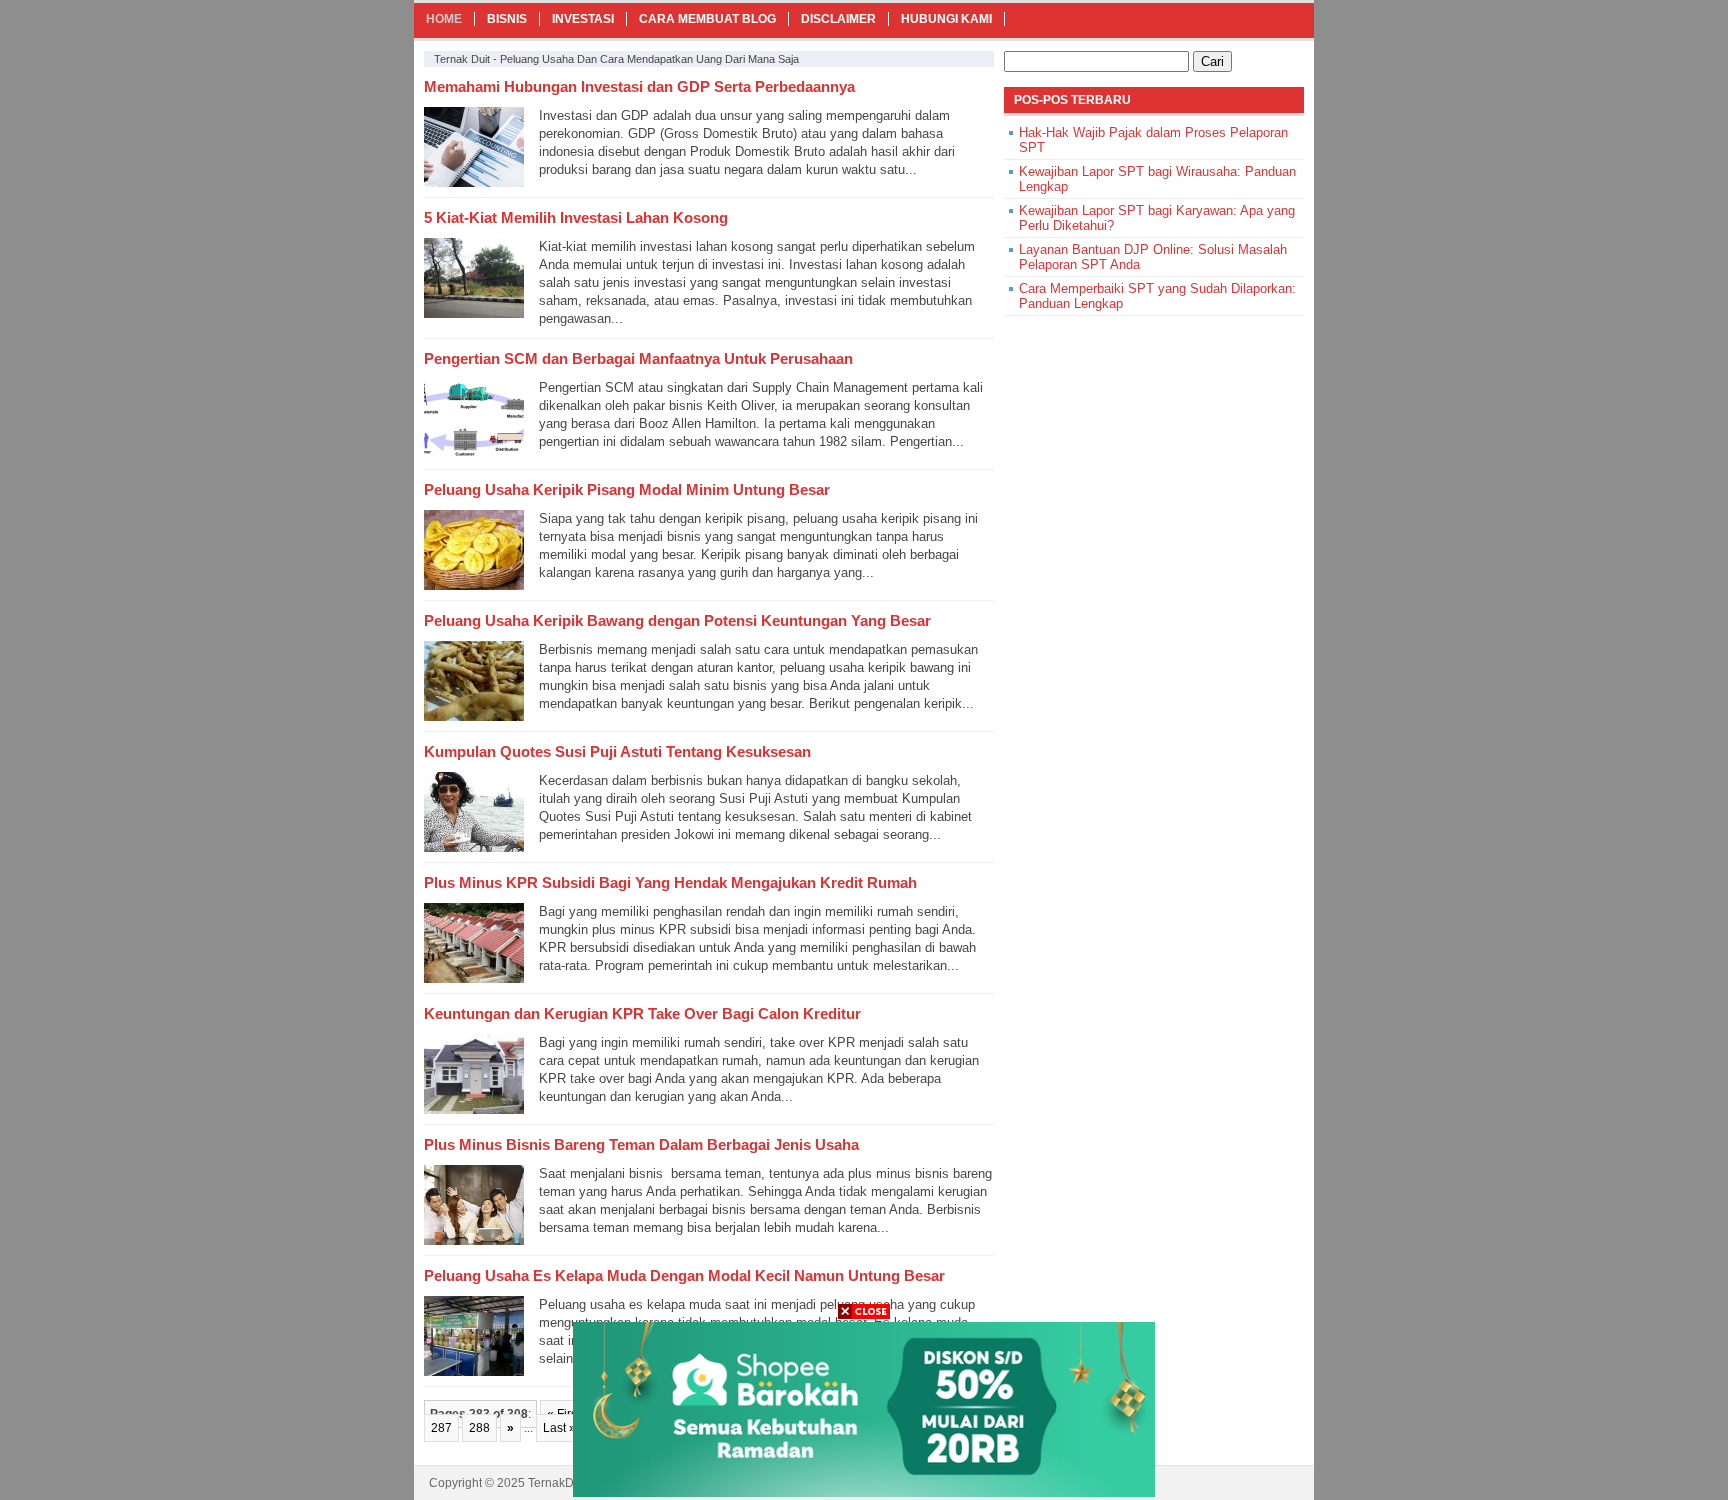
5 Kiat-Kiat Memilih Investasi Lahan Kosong (576, 217)
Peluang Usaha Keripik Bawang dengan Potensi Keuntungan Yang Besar (677, 620)
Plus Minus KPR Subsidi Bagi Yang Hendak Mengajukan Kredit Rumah (670, 882)
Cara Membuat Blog (707, 19)
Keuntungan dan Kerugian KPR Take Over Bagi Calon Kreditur (642, 1013)
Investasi (583, 19)
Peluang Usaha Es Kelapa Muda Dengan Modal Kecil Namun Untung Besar (684, 1275)
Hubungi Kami (946, 19)
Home (444, 19)
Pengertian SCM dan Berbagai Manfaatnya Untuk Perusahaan (638, 358)
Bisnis (507, 19)
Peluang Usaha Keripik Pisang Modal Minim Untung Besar (627, 489)
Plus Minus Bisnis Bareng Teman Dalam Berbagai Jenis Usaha (641, 1144)
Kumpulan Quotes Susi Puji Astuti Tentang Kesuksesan (617, 751)
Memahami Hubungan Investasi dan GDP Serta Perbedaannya (639, 86)
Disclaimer (838, 19)
